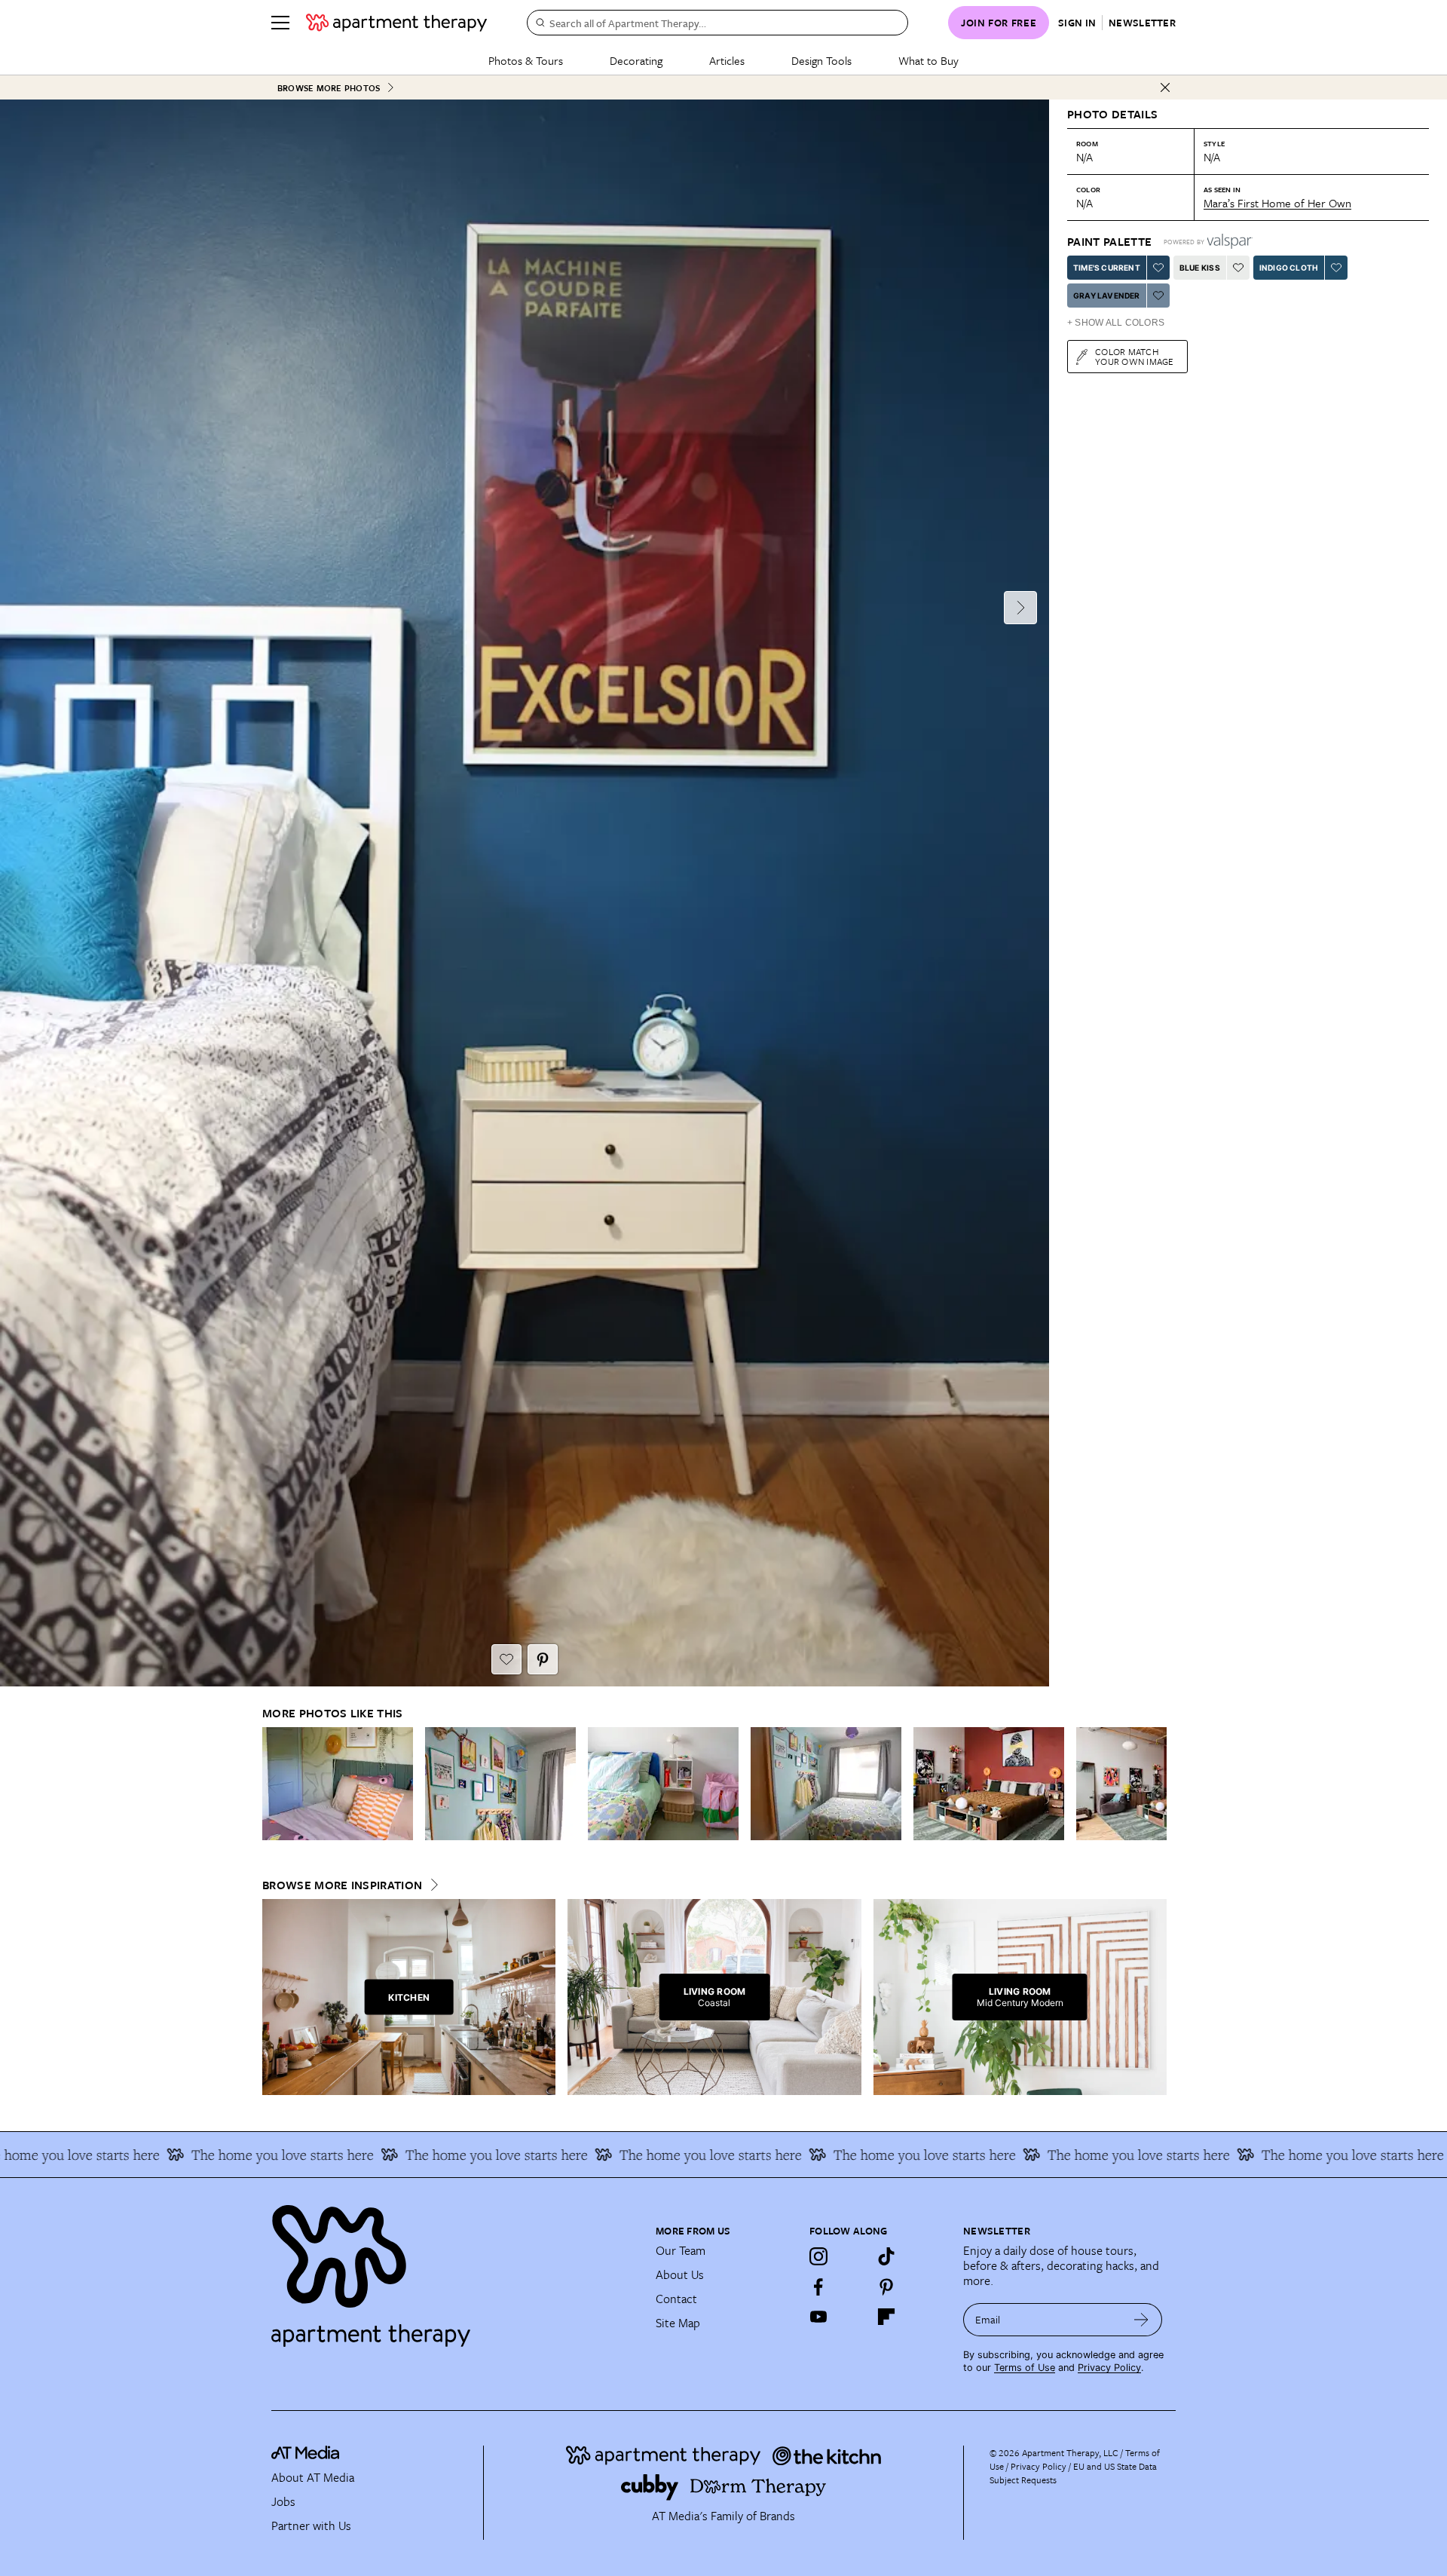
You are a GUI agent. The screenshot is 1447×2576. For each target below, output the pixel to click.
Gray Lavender (1107, 296)
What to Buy (928, 60)
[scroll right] (1155, 1784)
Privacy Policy (1109, 2368)
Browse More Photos (329, 88)
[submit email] (1141, 2320)
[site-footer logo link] (305, 2455)
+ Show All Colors (1116, 323)
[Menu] (280, 23)
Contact (676, 2299)
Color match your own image (1135, 356)
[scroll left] (274, 1784)
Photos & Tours (526, 60)
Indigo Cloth (1289, 268)
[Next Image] (1020, 608)
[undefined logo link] (396, 23)
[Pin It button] (543, 1659)
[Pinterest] (886, 2287)
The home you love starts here (203, 2155)
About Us (680, 2274)
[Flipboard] (886, 2317)
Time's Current (1107, 268)
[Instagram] (818, 2256)
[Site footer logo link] (454, 2269)
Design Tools (821, 60)
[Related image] (338, 1784)
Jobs (283, 2501)
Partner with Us (311, 2525)
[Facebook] (818, 2287)
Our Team (681, 2250)
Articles (727, 60)
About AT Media (313, 2477)
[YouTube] (818, 2317)
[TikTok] (886, 2256)
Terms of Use (1025, 2368)
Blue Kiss (1200, 268)
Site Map (678, 2323)
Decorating (636, 60)
